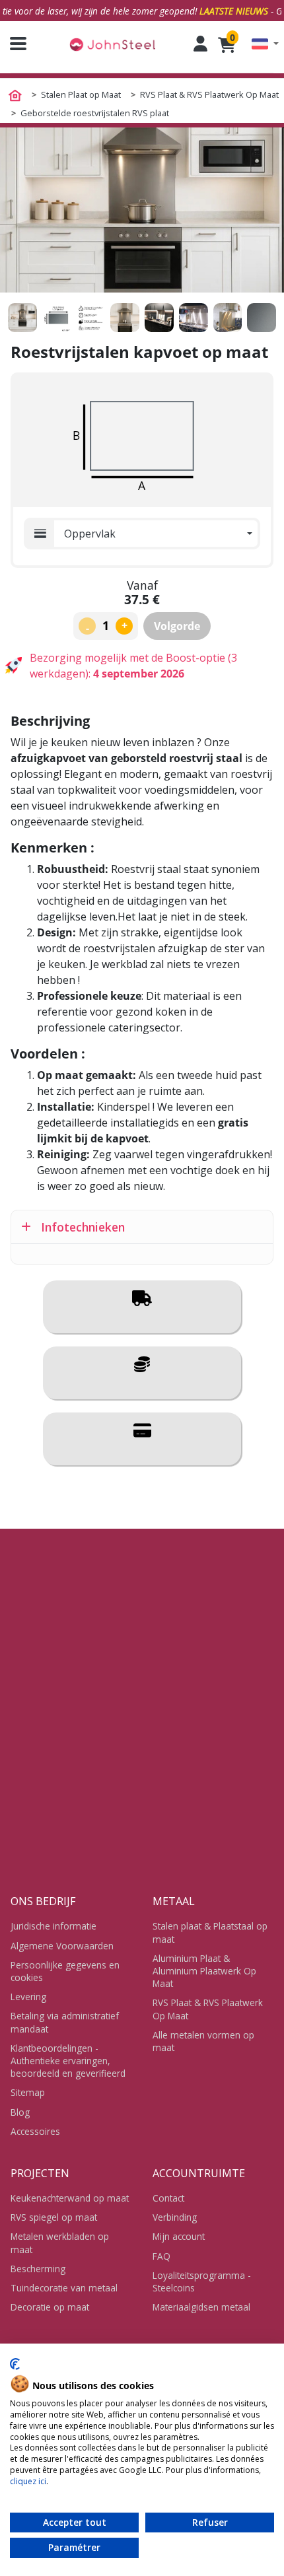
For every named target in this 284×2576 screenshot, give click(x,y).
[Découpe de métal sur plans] (112, 44)
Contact (168, 2198)
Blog (20, 2112)
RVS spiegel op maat (54, 2217)
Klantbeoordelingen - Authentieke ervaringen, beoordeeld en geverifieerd (68, 2061)
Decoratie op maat (50, 2307)
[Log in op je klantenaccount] (200, 44)
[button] (265, 44)
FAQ (161, 2256)
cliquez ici (28, 2481)
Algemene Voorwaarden (62, 1946)
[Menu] (13, 44)
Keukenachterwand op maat (70, 2198)
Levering (28, 1997)
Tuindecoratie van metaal (64, 2288)
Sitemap (28, 2092)
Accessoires (35, 2131)
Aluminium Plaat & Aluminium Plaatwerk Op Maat (204, 1971)
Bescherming (38, 2269)
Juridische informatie (53, 1926)
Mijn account (179, 2236)
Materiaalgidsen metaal (201, 2307)
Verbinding (175, 2217)
